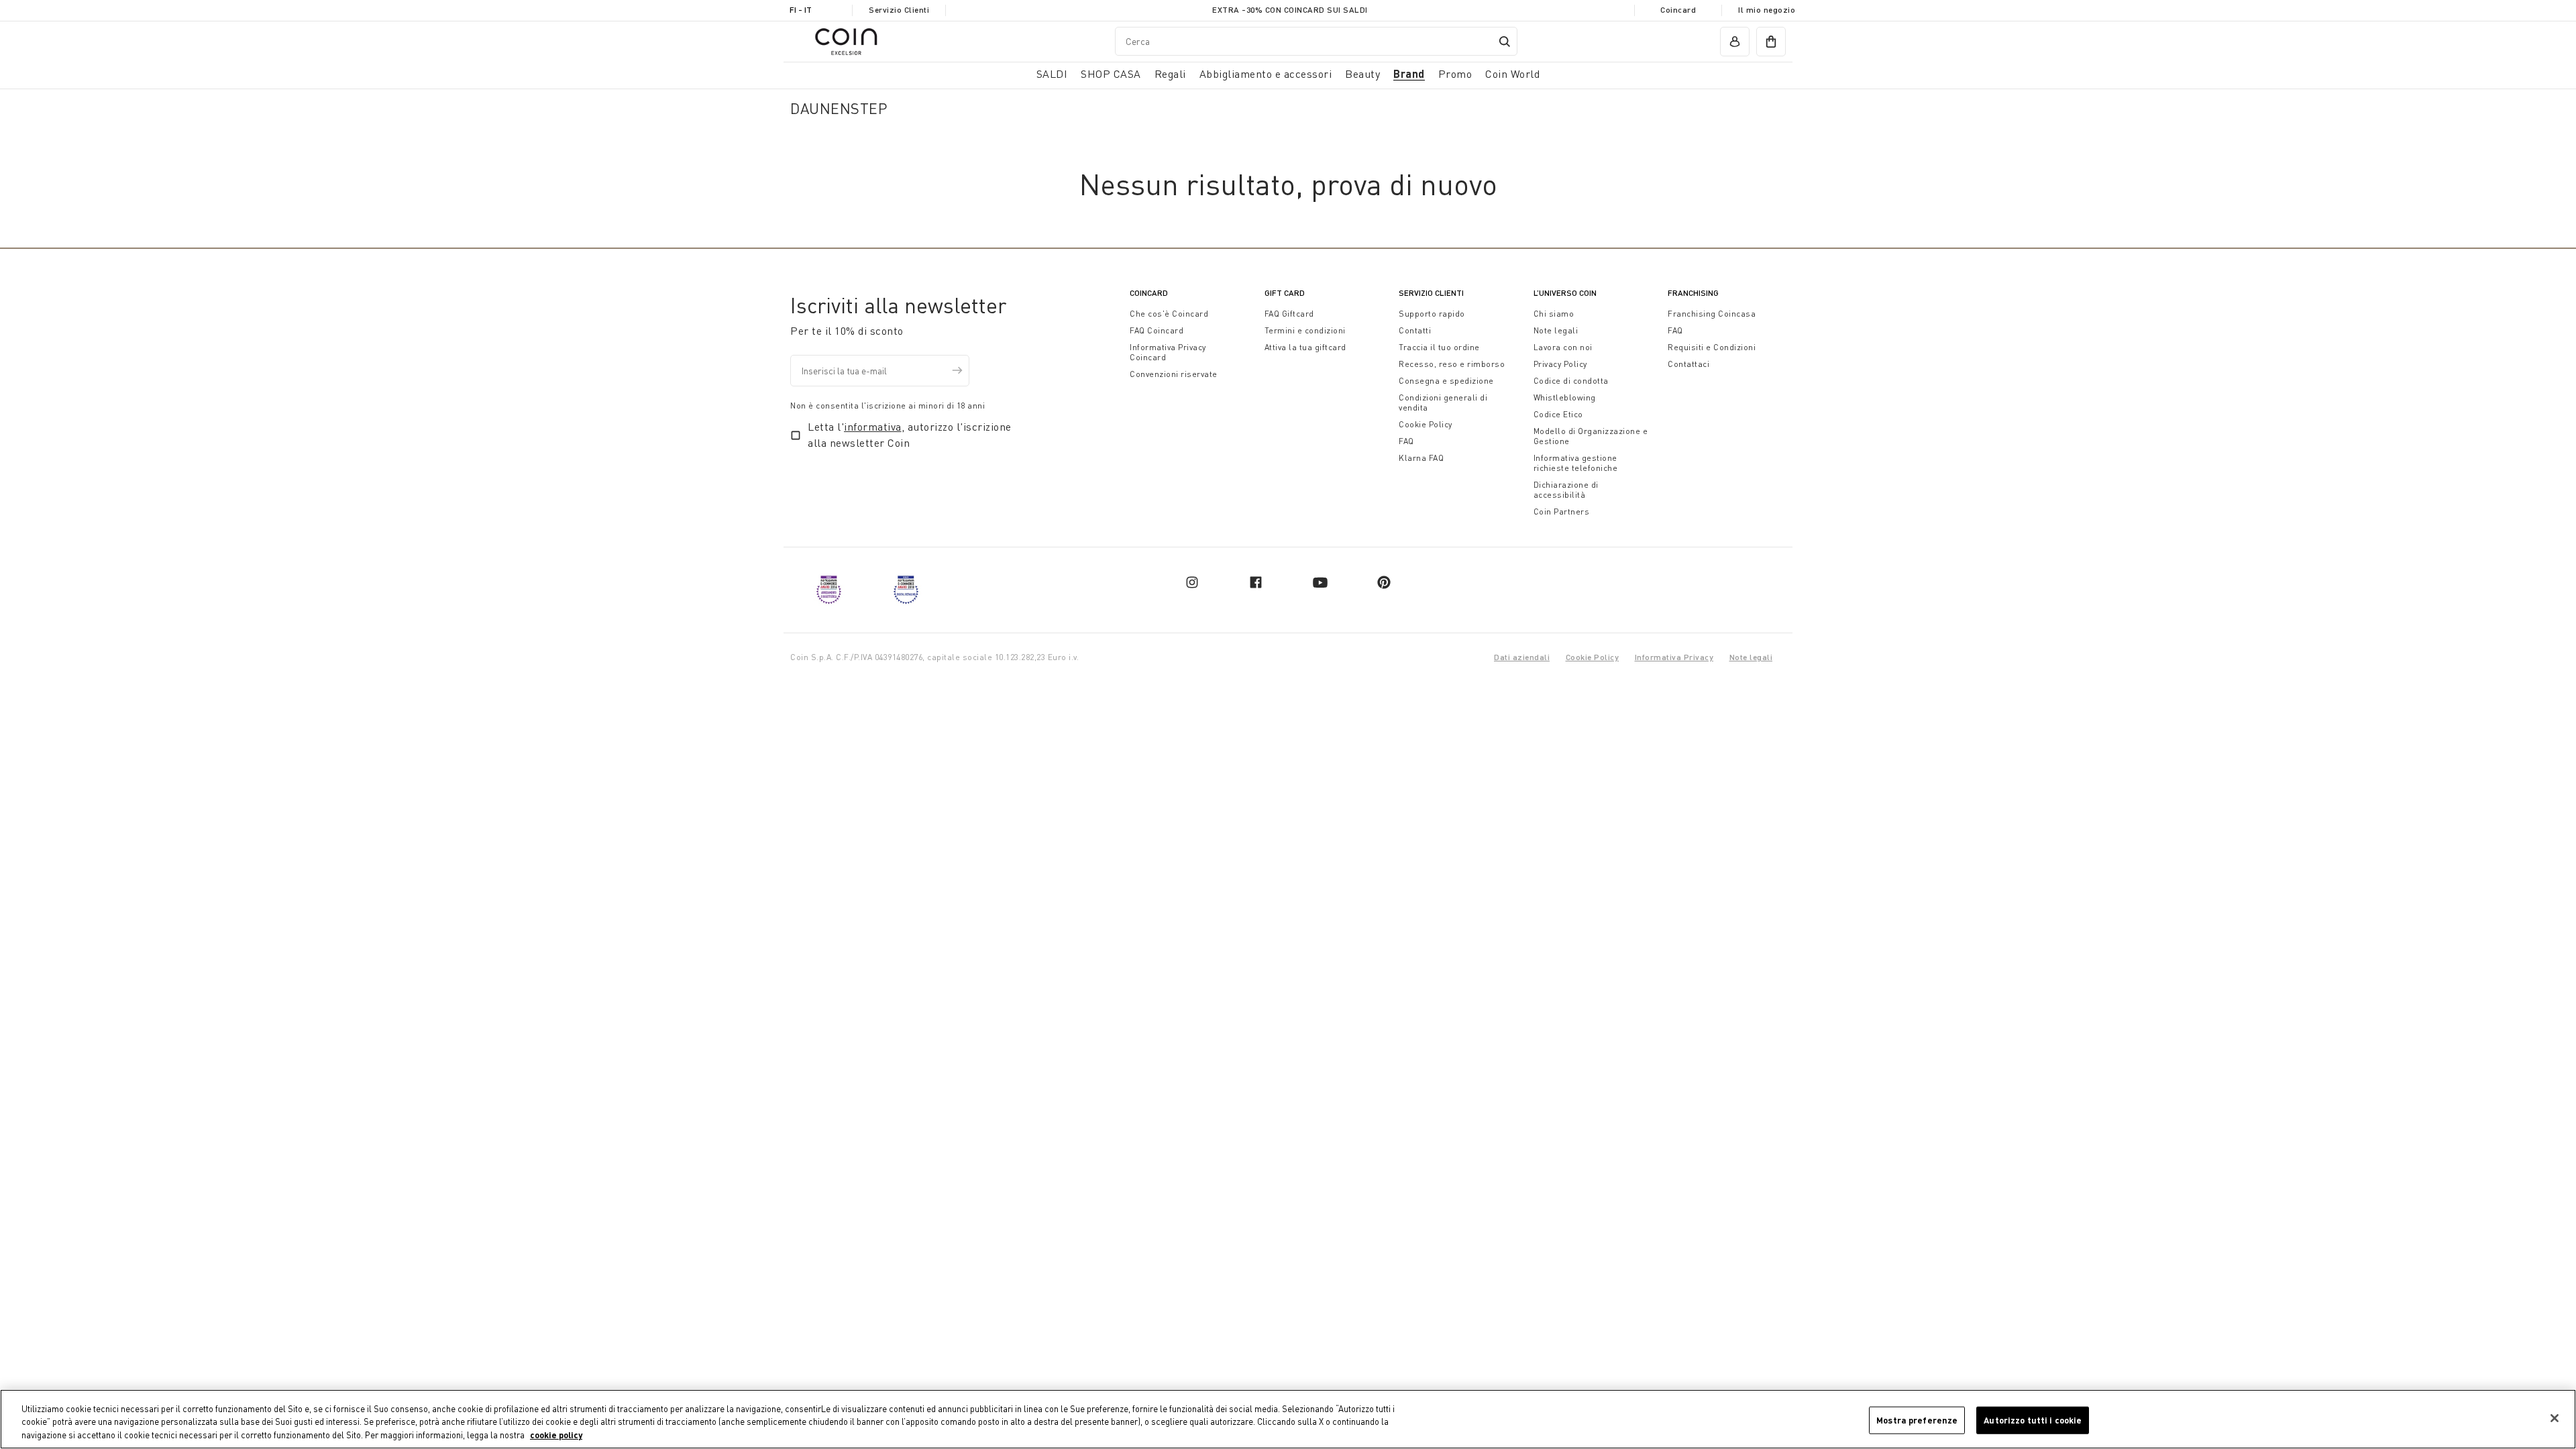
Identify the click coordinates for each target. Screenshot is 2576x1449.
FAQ (1406, 441)
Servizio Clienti (899, 10)
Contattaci (1688, 364)
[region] (1288, 1419)
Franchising (1693, 293)
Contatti (1415, 330)
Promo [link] (1455, 74)
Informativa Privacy (1674, 657)
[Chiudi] (2555, 1418)
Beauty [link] (1362, 74)
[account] (1735, 42)
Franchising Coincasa (1712, 314)
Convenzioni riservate (1174, 374)
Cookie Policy (1426, 424)
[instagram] (1192, 582)
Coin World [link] (1512, 74)
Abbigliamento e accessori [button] (1266, 74)
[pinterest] (1384, 582)
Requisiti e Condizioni (1712, 347)
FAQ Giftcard (1289, 314)
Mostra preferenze (1917, 1419)
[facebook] (1256, 582)
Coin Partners (1562, 512)
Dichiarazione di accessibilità (1566, 490)
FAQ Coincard (1157, 330)
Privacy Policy (1560, 364)
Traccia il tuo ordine (1439, 347)
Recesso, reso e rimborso (1452, 364)
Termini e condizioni (1305, 330)
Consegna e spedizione (1446, 381)
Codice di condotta (1571, 381)
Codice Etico (1558, 414)
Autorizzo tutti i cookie (2033, 1419)
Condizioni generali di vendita (1443, 402)
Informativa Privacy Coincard (1168, 352)
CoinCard (1149, 293)
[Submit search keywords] (1505, 42)
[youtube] (1320, 582)
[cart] (1771, 42)
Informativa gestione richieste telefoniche (1576, 463)
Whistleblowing (1565, 397)
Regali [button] (1170, 74)
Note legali (1556, 330)
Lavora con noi (1563, 347)
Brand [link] (1409, 73)
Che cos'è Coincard (1169, 314)
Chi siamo (1554, 314)
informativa (873, 427)
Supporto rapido (1432, 314)
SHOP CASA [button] (1111, 74)
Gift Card (1285, 293)
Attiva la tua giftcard (1305, 347)
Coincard (1678, 10)
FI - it (801, 10)
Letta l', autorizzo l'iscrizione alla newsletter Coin (910, 435)
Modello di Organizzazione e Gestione (1591, 436)
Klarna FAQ (1421, 458)
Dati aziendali (1522, 657)
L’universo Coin (1565, 293)
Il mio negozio (1767, 10)
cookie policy (556, 1435)
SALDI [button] (1052, 74)
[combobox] (1316, 41)
